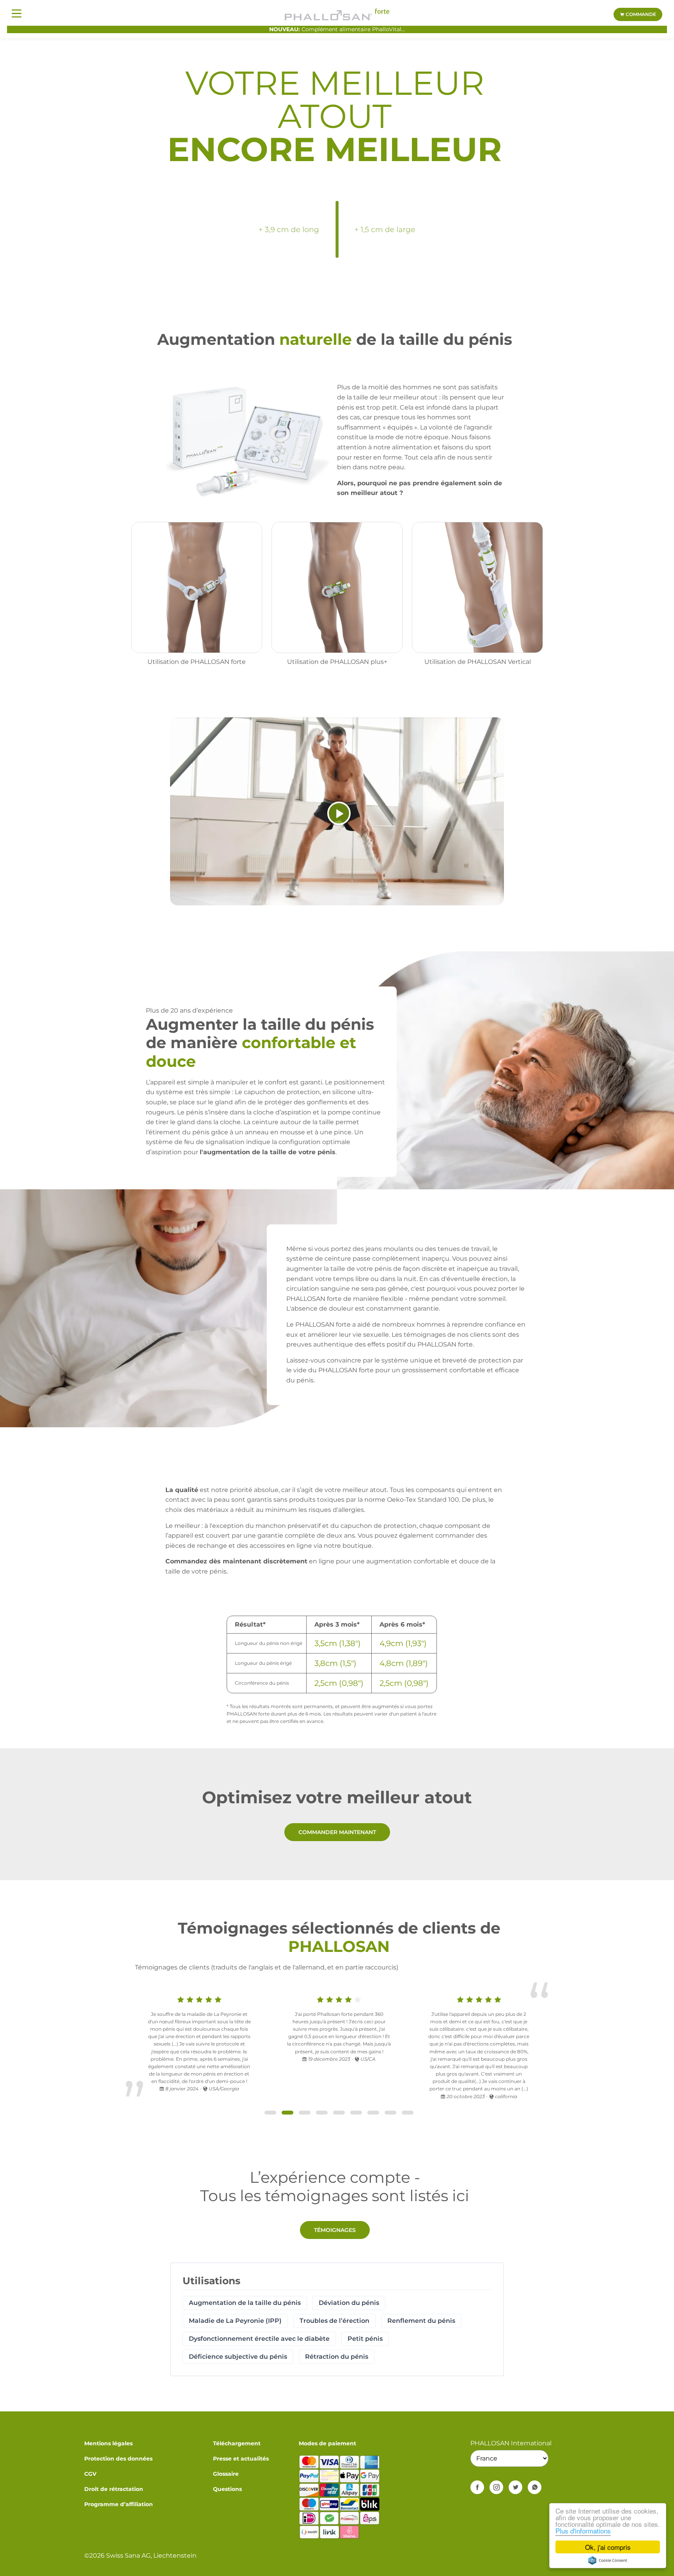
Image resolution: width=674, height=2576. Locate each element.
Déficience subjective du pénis (238, 2357)
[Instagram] (496, 2487)
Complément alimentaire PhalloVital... (337, 29)
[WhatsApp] (535, 2487)
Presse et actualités (241, 2459)
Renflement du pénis (421, 2321)
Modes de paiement (327, 2443)
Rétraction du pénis (337, 2357)
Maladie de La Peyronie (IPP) (235, 2321)
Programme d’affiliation (119, 2504)
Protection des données (118, 2459)
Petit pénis (365, 2339)
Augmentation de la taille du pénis (245, 2303)
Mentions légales (108, 2443)
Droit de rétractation (114, 2489)
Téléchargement (237, 2443)
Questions (227, 2489)
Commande (640, 14)
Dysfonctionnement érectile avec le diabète (259, 2339)
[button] (270, 2113)
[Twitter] (515, 2487)
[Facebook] (477, 2487)
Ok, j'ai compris (608, 2547)
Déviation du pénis (349, 2303)
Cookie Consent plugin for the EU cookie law (608, 2560)
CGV (90, 2474)
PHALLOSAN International (511, 2443)
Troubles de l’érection (334, 2321)
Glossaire (226, 2474)
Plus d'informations (583, 2531)
